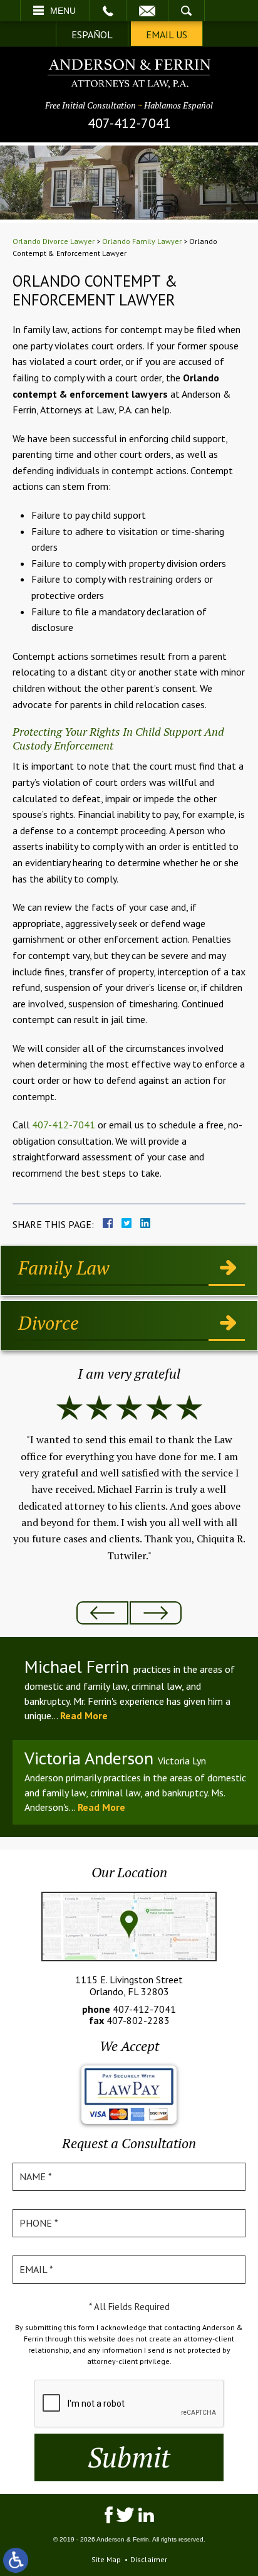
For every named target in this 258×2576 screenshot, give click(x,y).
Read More (84, 1715)
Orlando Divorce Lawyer (54, 241)
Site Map (106, 2559)
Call (108, 11)
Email (147, 11)
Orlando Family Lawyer (142, 241)
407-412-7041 (129, 123)
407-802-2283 (138, 2020)
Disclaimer (149, 2559)
